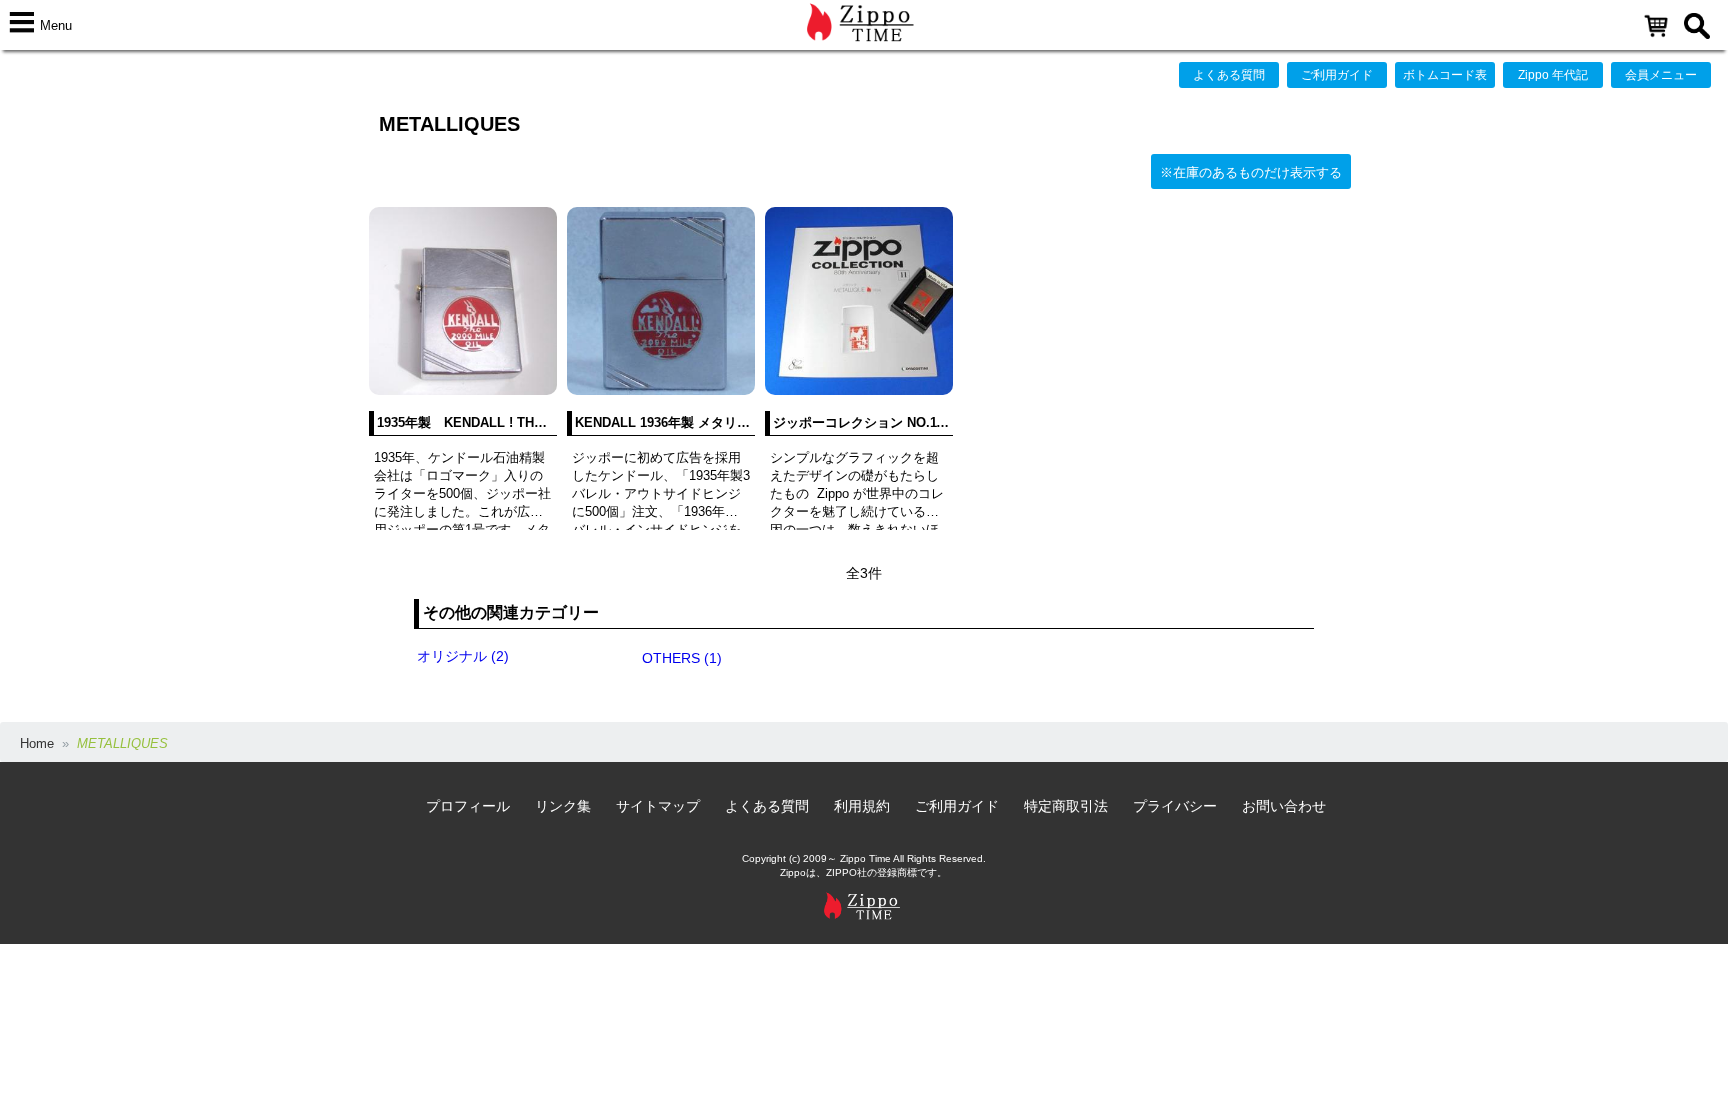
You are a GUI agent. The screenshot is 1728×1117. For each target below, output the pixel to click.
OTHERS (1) (682, 658)
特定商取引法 (1066, 806)
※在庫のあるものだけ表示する (1251, 172)
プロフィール (468, 806)
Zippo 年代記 (1553, 75)
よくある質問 (1229, 75)
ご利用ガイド (1337, 75)
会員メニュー (1661, 75)
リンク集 (563, 806)
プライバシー (1175, 806)
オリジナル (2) (463, 656)
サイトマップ (658, 806)
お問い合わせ (1284, 806)
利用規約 (862, 806)
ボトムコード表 (1445, 75)
